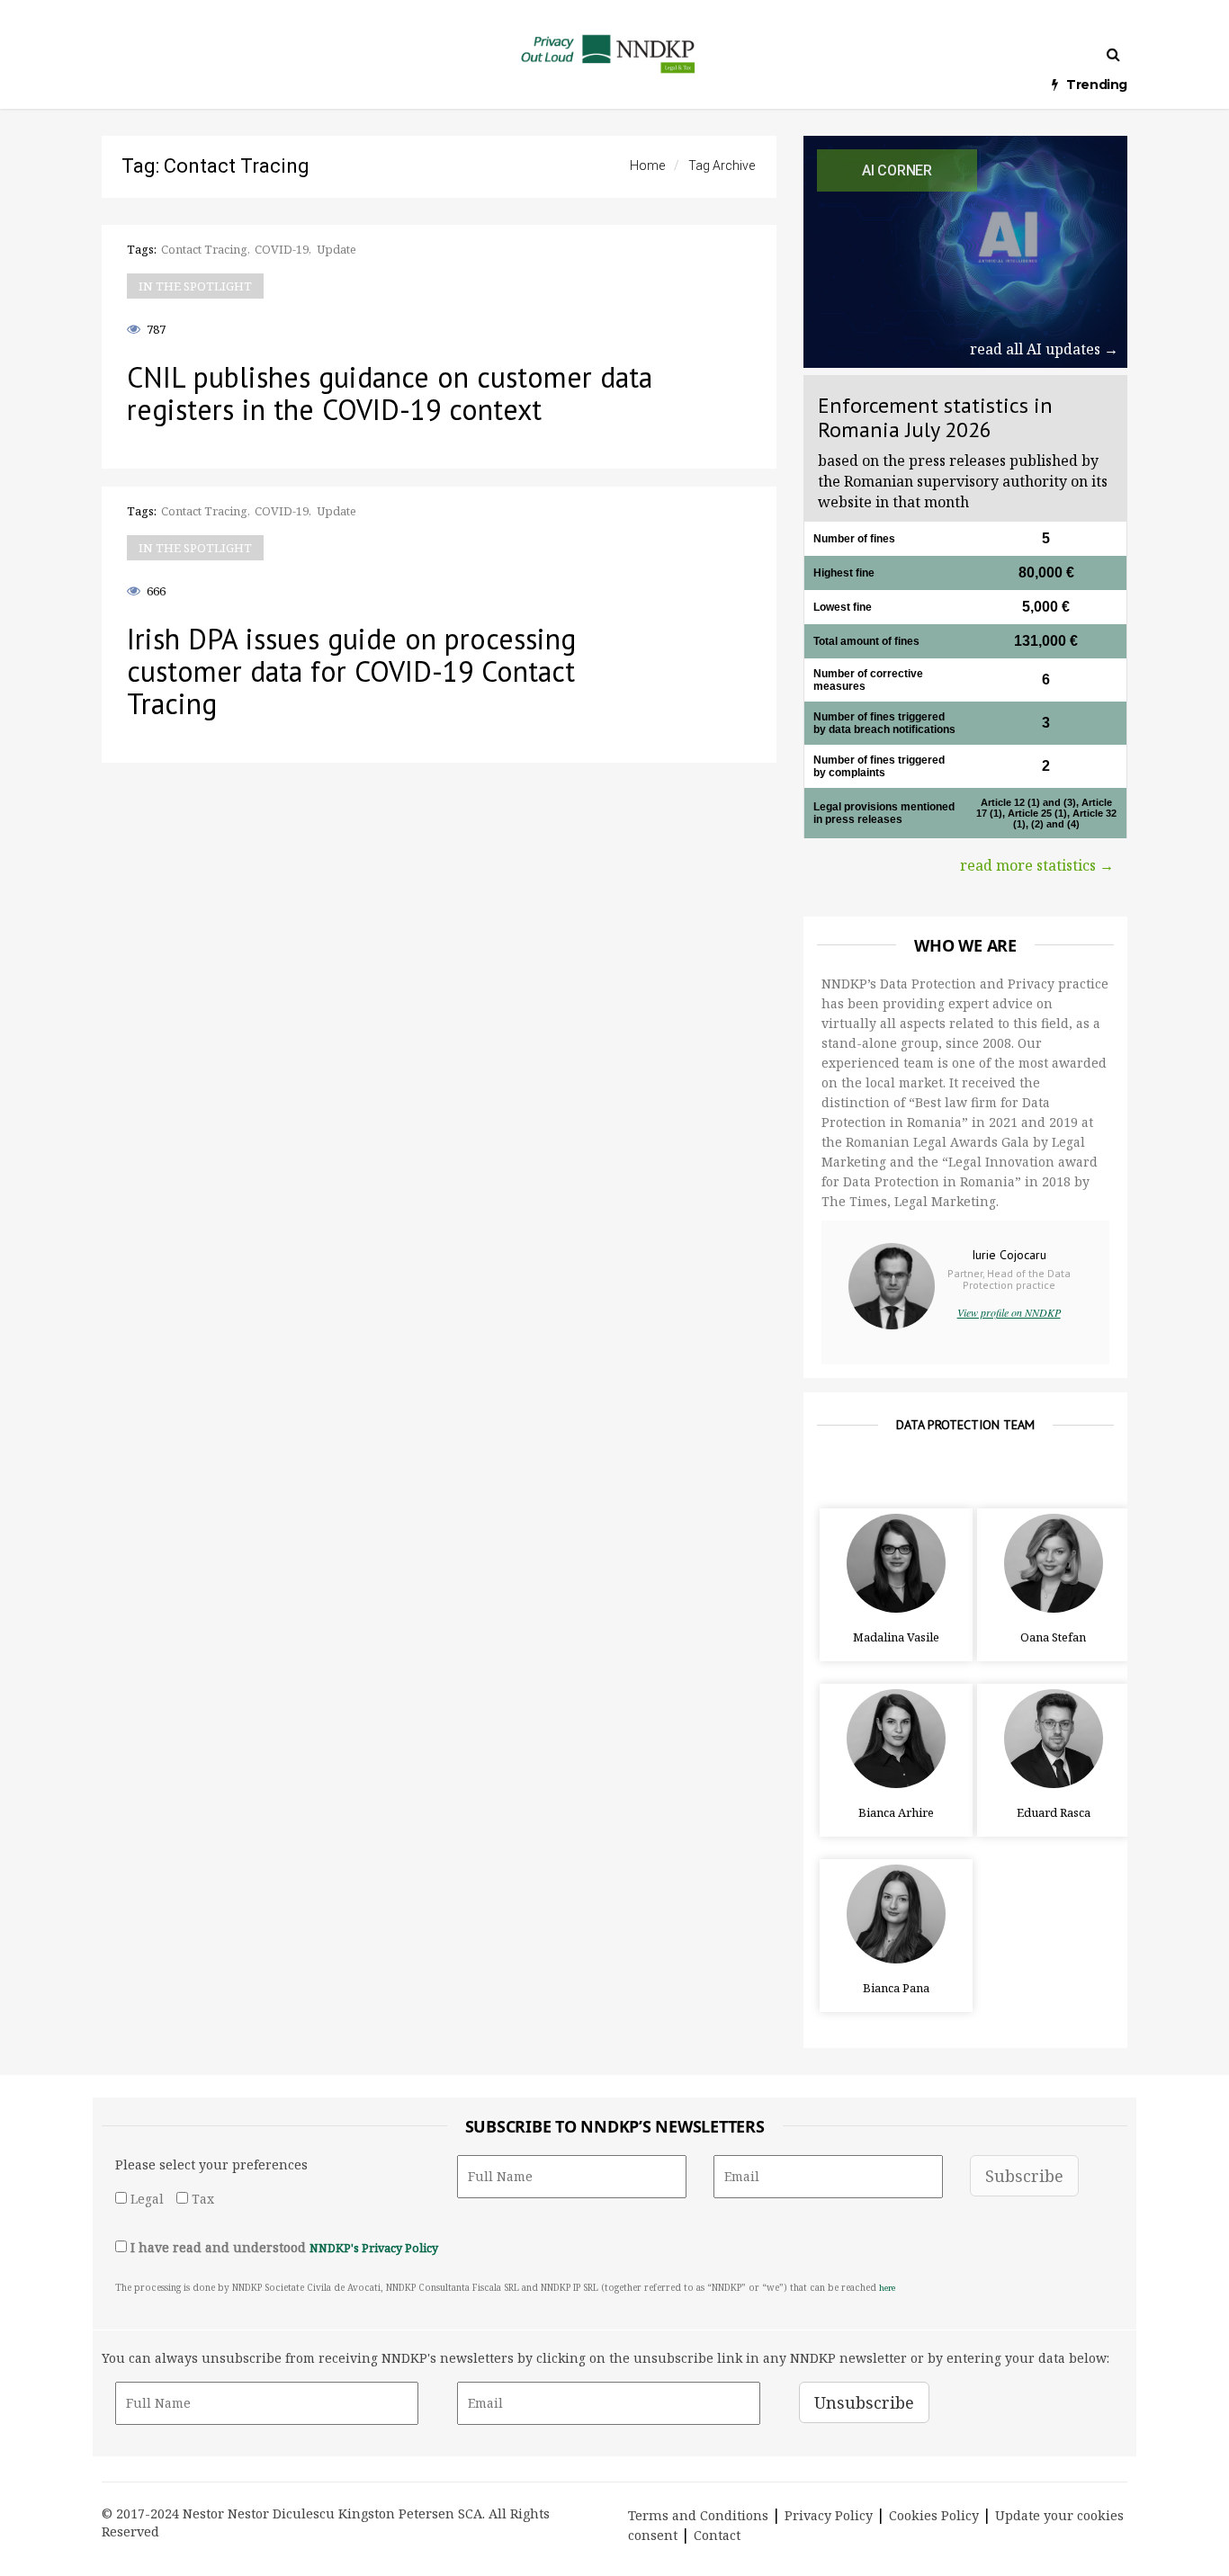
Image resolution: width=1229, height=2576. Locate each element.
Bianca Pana (896, 1988)
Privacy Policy (829, 2515)
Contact (717, 2535)
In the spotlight (195, 286)
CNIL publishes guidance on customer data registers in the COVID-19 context (390, 393)
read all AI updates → (1044, 349)
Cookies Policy (934, 2515)
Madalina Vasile (896, 1637)
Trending (1097, 85)
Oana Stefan (1053, 1637)
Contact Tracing (204, 249)
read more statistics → (1037, 865)
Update (336, 249)
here (887, 2288)
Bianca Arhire (896, 1812)
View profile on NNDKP (1009, 1312)
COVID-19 (282, 249)
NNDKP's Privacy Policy (374, 2248)
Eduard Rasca (1054, 1812)
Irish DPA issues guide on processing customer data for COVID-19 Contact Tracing (351, 671)
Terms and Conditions (698, 2515)
